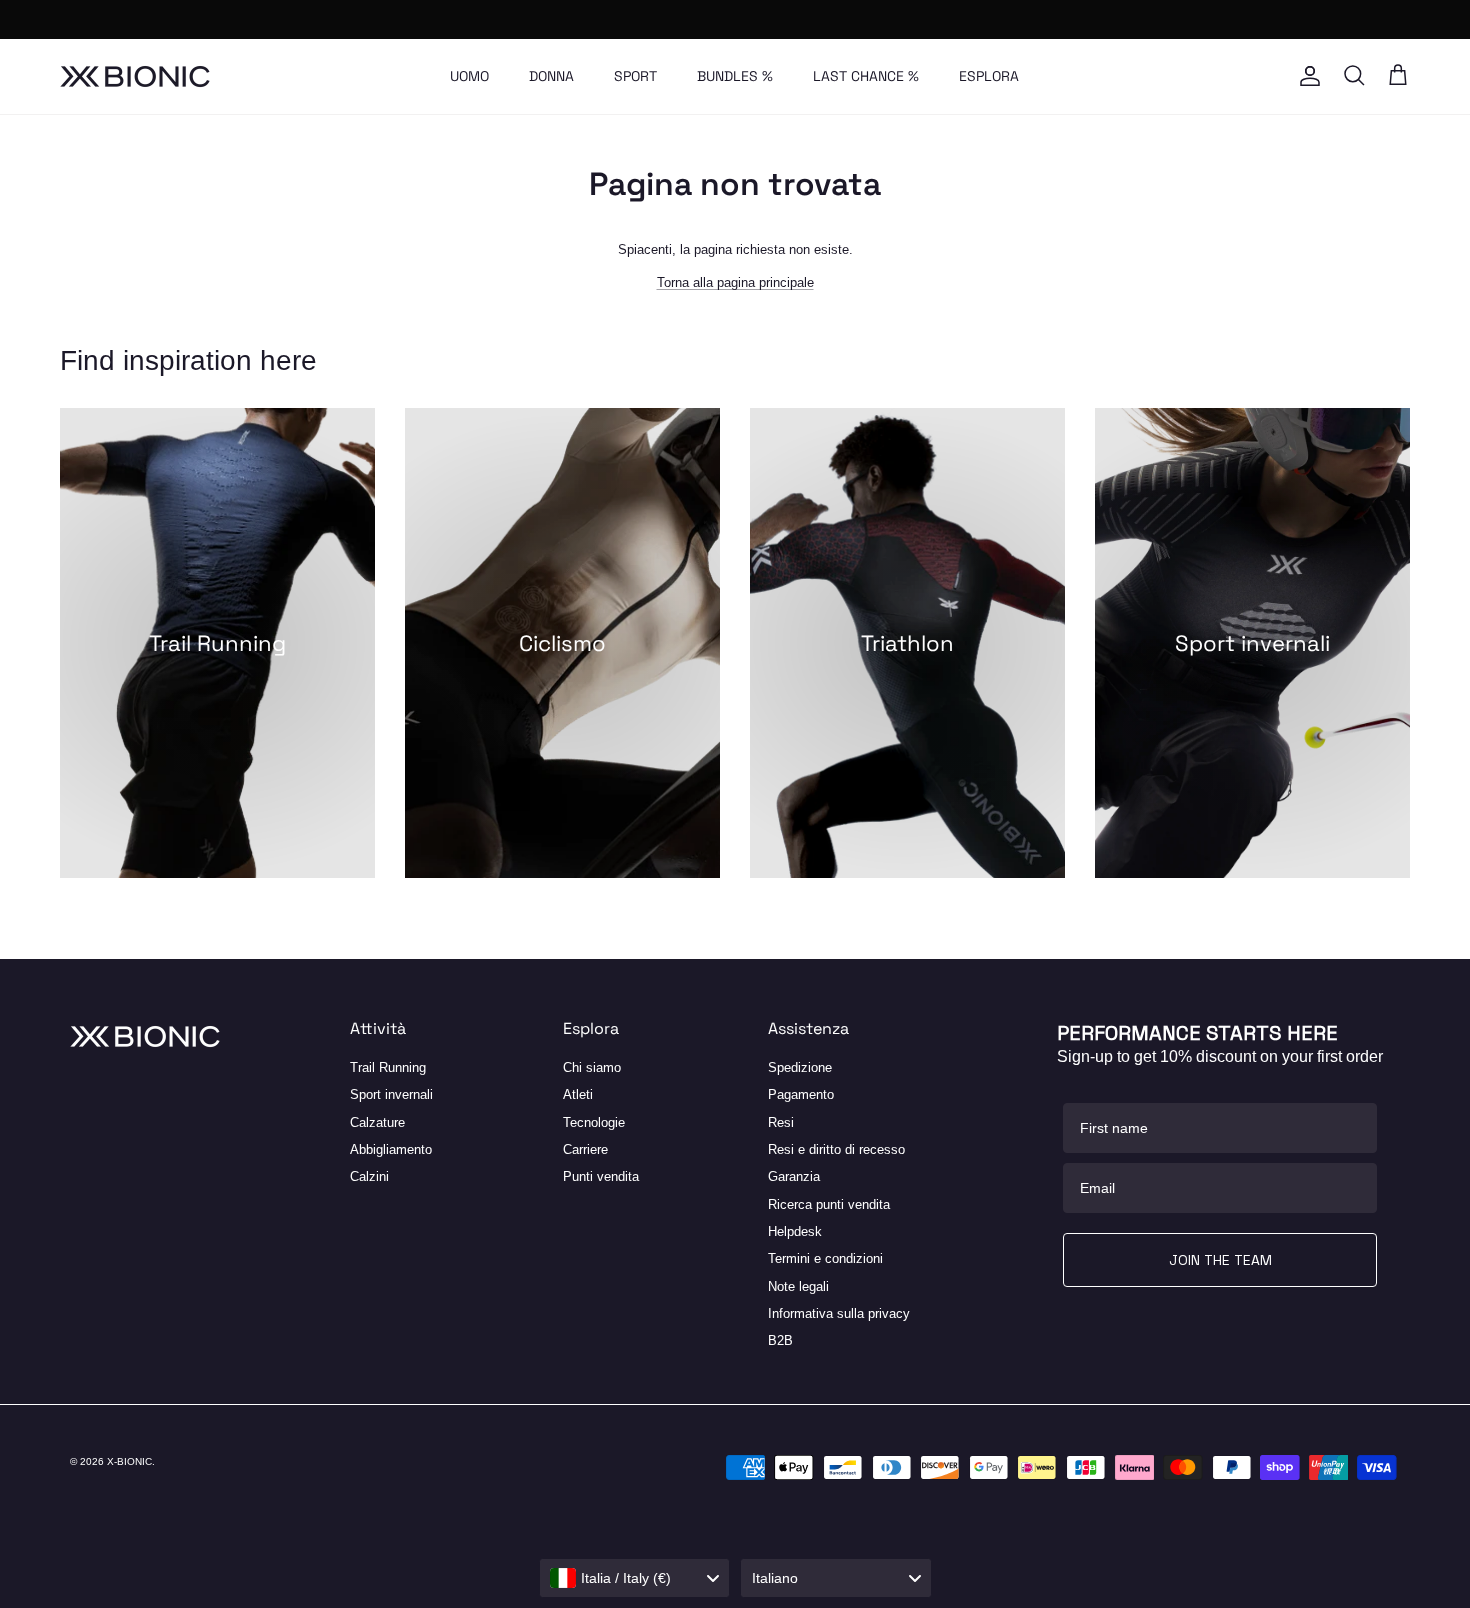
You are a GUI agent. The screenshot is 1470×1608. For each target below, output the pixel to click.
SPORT (635, 76)
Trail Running (388, 1067)
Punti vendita (601, 1176)
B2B (780, 1340)
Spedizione (800, 1067)
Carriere (585, 1149)
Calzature (377, 1122)
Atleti (578, 1094)
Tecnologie (594, 1122)
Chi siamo (592, 1067)
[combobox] (635, 1578)
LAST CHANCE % (866, 76)
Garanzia (794, 1176)
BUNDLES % (735, 76)
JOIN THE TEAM (1220, 1260)
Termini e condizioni (825, 1258)
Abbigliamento (391, 1149)
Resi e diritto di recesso (836, 1149)
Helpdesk (795, 1231)
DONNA (551, 76)
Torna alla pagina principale (735, 282)
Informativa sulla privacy (839, 1313)
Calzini (369, 1176)
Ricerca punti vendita (829, 1204)
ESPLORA (989, 76)
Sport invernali (391, 1094)
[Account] (1306, 76)
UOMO (469, 76)
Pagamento (801, 1094)
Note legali (798, 1286)
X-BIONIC (129, 1461)
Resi (781, 1122)
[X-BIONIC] (135, 76)
